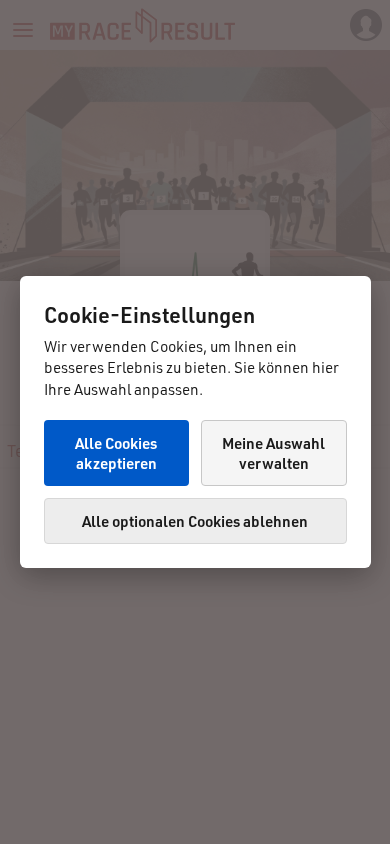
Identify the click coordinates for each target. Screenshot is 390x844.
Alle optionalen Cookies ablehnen (195, 521)
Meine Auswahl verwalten (273, 453)
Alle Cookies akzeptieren (116, 453)
